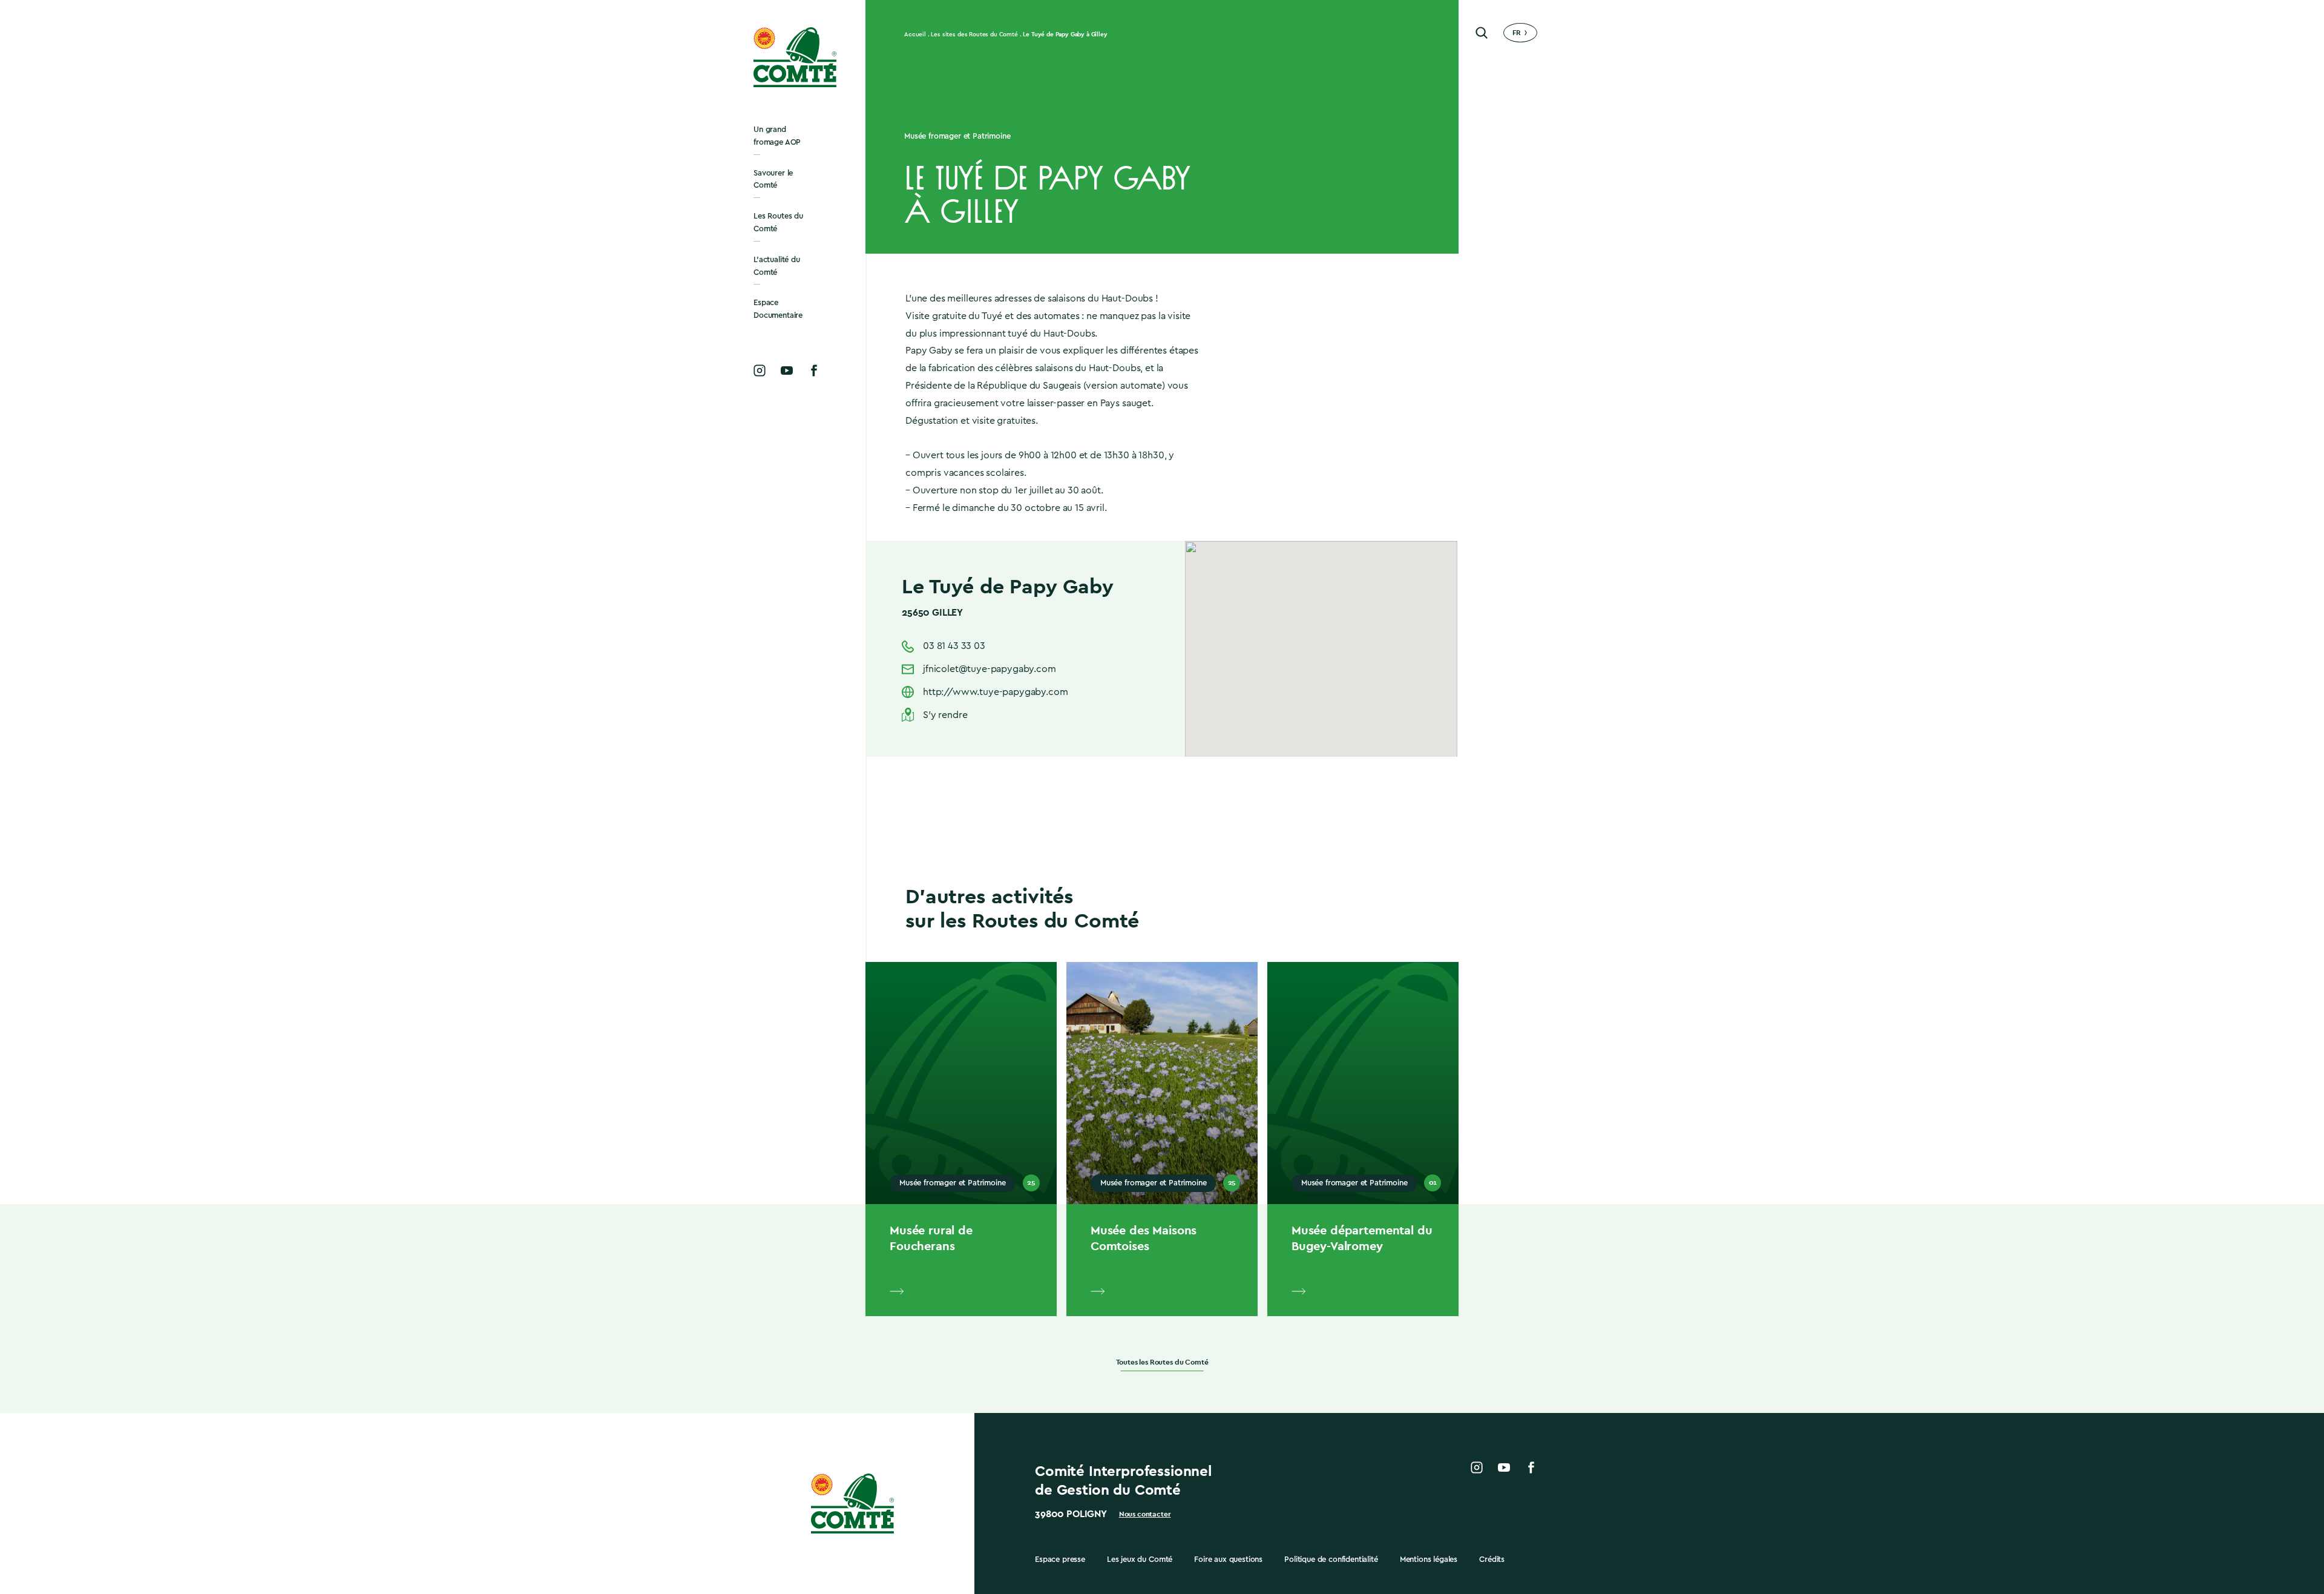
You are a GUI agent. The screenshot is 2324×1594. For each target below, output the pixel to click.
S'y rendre (945, 715)
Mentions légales (1429, 1559)
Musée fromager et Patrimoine (957, 136)
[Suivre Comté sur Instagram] (760, 371)
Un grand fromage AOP (777, 136)
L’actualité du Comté (777, 266)
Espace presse (1060, 1559)
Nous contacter (1145, 1514)
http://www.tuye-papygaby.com (996, 692)
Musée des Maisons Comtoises (1144, 1238)
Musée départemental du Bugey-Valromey (1362, 1238)
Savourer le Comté (773, 179)
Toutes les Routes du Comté (1162, 1362)
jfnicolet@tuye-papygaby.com (990, 669)
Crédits (1492, 1559)
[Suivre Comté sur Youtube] (787, 371)
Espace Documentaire (778, 309)
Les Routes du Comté (778, 222)
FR (1517, 33)
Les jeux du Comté (1140, 1559)
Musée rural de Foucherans (931, 1238)
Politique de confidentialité (1331, 1559)
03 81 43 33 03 (954, 646)
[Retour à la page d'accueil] (796, 57)
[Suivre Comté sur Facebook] (814, 371)
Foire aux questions (1228, 1559)
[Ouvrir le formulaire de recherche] (1482, 33)
